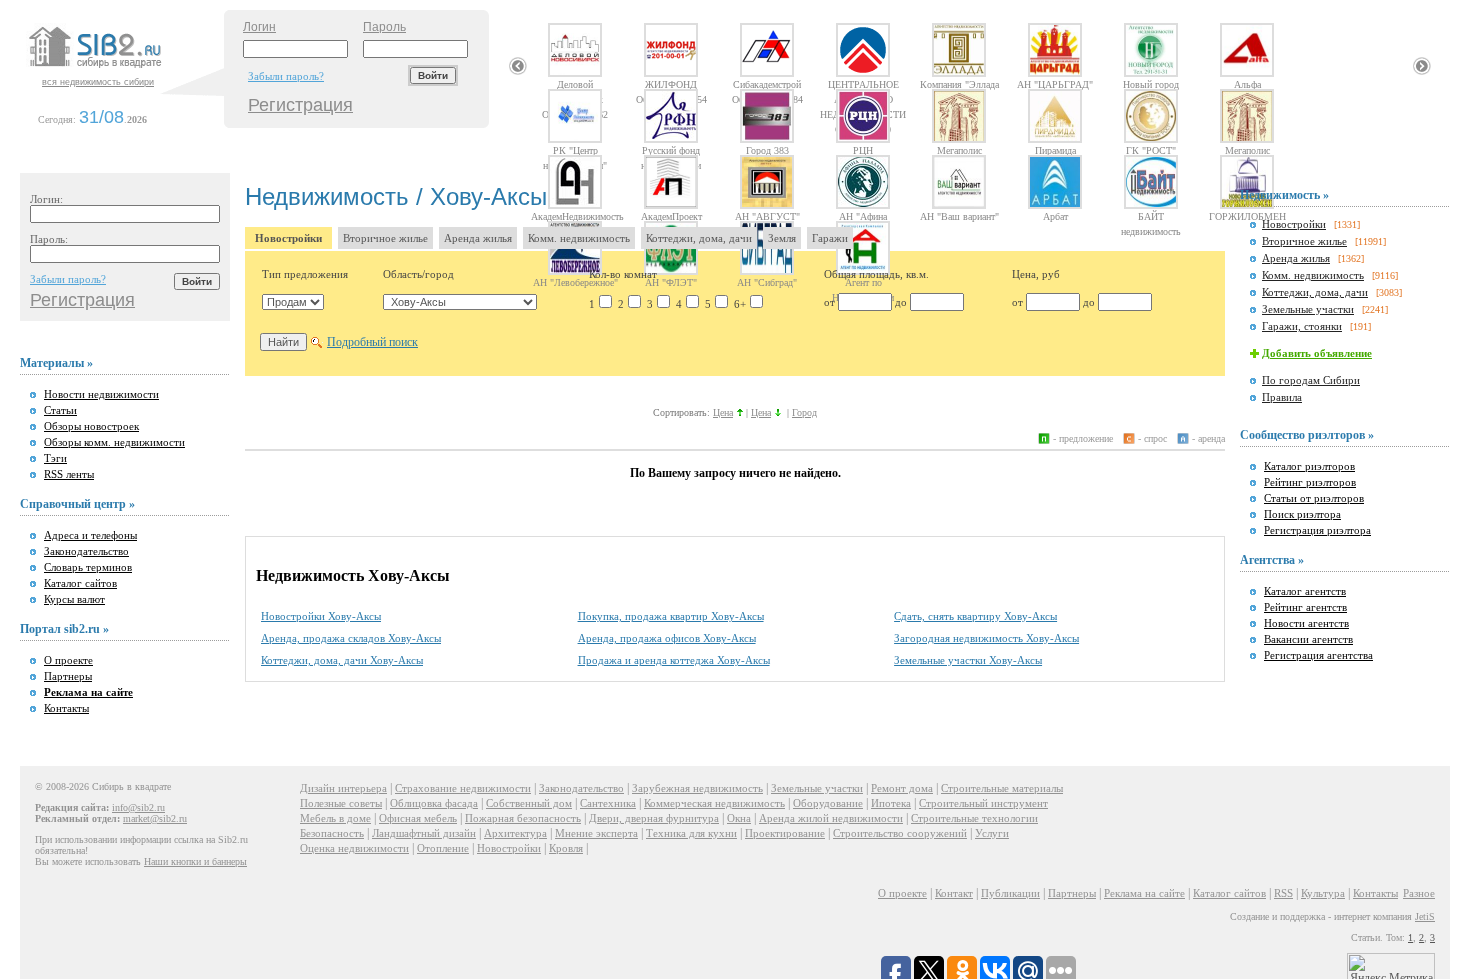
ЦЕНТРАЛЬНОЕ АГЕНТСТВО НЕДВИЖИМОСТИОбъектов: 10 (863, 84)
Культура (1323, 893)
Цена (723, 412)
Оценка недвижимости (354, 848)
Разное (1419, 893)
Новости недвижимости (101, 394)
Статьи (60, 410)
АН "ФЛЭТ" (671, 282)
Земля (782, 238)
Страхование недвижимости (463, 788)
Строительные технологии (974, 818)
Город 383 (767, 150)
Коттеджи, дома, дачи (699, 238)
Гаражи (830, 238)
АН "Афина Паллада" (863, 216)
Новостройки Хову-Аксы (321, 616)
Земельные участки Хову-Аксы (968, 660)
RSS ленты (69, 474)
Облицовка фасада (434, 803)
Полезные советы (341, 803)
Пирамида (1055, 150)
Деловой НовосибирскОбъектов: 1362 (575, 84)
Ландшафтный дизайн (424, 833)
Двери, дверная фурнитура (654, 818)
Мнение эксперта (596, 833)
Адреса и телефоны (90, 535)
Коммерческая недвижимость (714, 803)
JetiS (1425, 916)
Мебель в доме (335, 818)
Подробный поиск (372, 342)
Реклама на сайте (1144, 893)
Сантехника (608, 803)
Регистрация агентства (1318, 655)
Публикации (1010, 893)
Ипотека (891, 803)
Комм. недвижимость (579, 238)
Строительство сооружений (900, 833)
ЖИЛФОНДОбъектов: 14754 (671, 84)
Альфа (1247, 84)
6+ (740, 304)
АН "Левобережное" (575, 282)
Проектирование (785, 833)
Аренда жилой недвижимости (831, 818)
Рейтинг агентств (1305, 607)
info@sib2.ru (138, 807)
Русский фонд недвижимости (671, 150)
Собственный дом (529, 803)
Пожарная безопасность (523, 818)
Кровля (566, 848)
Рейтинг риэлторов (1310, 482)
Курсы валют (74, 599)
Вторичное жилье (385, 238)
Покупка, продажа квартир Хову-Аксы (671, 616)
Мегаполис (959, 150)
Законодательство (86, 551)
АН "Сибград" (767, 282)
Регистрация (300, 105)
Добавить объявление (1317, 353)
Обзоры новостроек (91, 426)
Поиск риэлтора (1302, 514)
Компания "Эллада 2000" (959, 84)
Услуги (992, 833)
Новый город (1151, 84)
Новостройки (288, 238)
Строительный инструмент (983, 803)
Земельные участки (1308, 309)
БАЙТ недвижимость (1151, 216)
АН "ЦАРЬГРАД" (1055, 84)
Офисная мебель (418, 818)
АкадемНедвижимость (575, 216)
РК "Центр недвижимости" (575, 150)
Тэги (55, 458)
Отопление (443, 848)
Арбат (1055, 216)
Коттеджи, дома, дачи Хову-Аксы (342, 660)
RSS (1283, 893)
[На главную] (124, 69)
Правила (1282, 397)
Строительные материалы (1002, 788)
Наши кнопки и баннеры (195, 861)
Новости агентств (1306, 623)
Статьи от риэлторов (1314, 498)
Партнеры (68, 676)
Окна (739, 818)
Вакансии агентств (1308, 639)
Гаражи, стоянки (1302, 326)
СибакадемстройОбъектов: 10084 (767, 84)
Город (804, 412)
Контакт (954, 893)
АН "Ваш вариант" (959, 216)
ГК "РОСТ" (1151, 150)
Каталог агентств (1305, 591)
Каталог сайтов (80, 583)
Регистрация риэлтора (1317, 530)
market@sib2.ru (155, 818)
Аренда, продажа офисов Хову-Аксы (667, 638)
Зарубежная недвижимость (697, 788)
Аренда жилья (478, 238)
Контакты (66, 708)
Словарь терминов (88, 567)
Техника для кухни (691, 833)
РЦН (863, 150)
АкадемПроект (671, 216)
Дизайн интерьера (343, 788)
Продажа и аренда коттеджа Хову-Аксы (674, 660)
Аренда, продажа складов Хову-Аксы (351, 638)
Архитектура (515, 833)
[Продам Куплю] (293, 302)
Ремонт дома (902, 788)
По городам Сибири (1311, 380)
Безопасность (332, 833)
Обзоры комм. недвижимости (114, 442)
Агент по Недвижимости (863, 282)
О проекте (68, 660)
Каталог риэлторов (1309, 466)
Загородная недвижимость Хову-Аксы (986, 638)
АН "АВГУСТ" (767, 216)
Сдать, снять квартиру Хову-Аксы (975, 616)
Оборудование (828, 803)
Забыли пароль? (286, 76)
